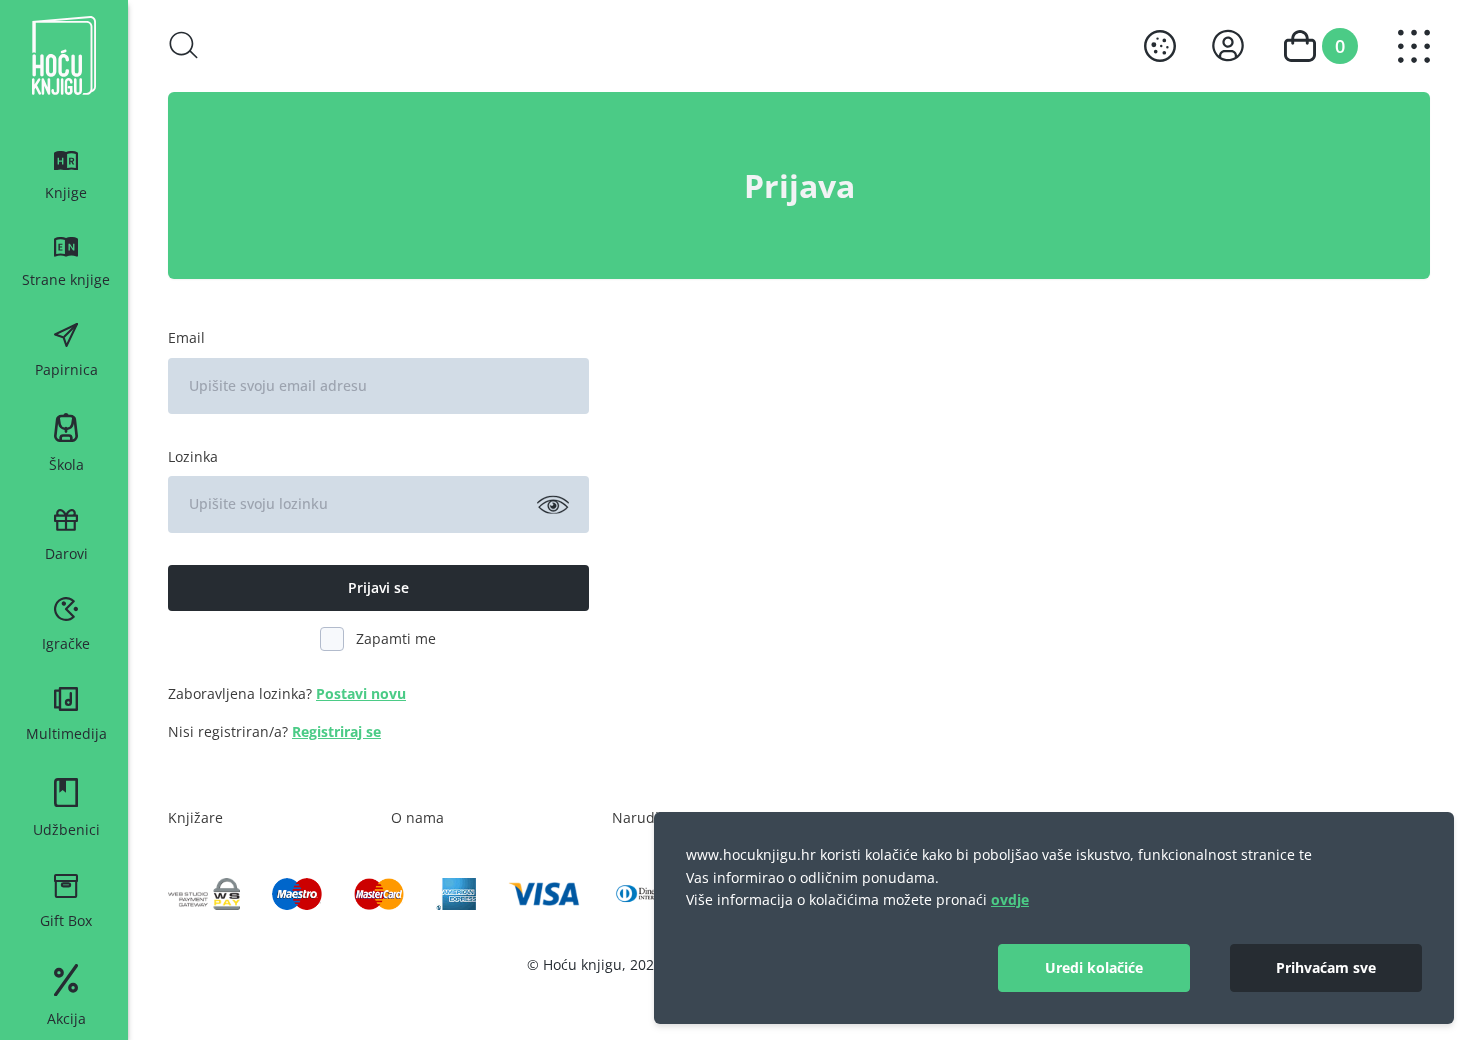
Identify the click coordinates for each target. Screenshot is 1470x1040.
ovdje (1010, 899)
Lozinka (193, 456)
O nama (417, 817)
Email (186, 337)
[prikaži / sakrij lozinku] (553, 504)
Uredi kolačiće (1094, 967)
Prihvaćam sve (1326, 967)
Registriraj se (336, 731)
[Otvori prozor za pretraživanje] (184, 45)
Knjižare (195, 817)
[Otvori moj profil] (1228, 45)
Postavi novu (361, 693)
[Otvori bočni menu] (1414, 46)
